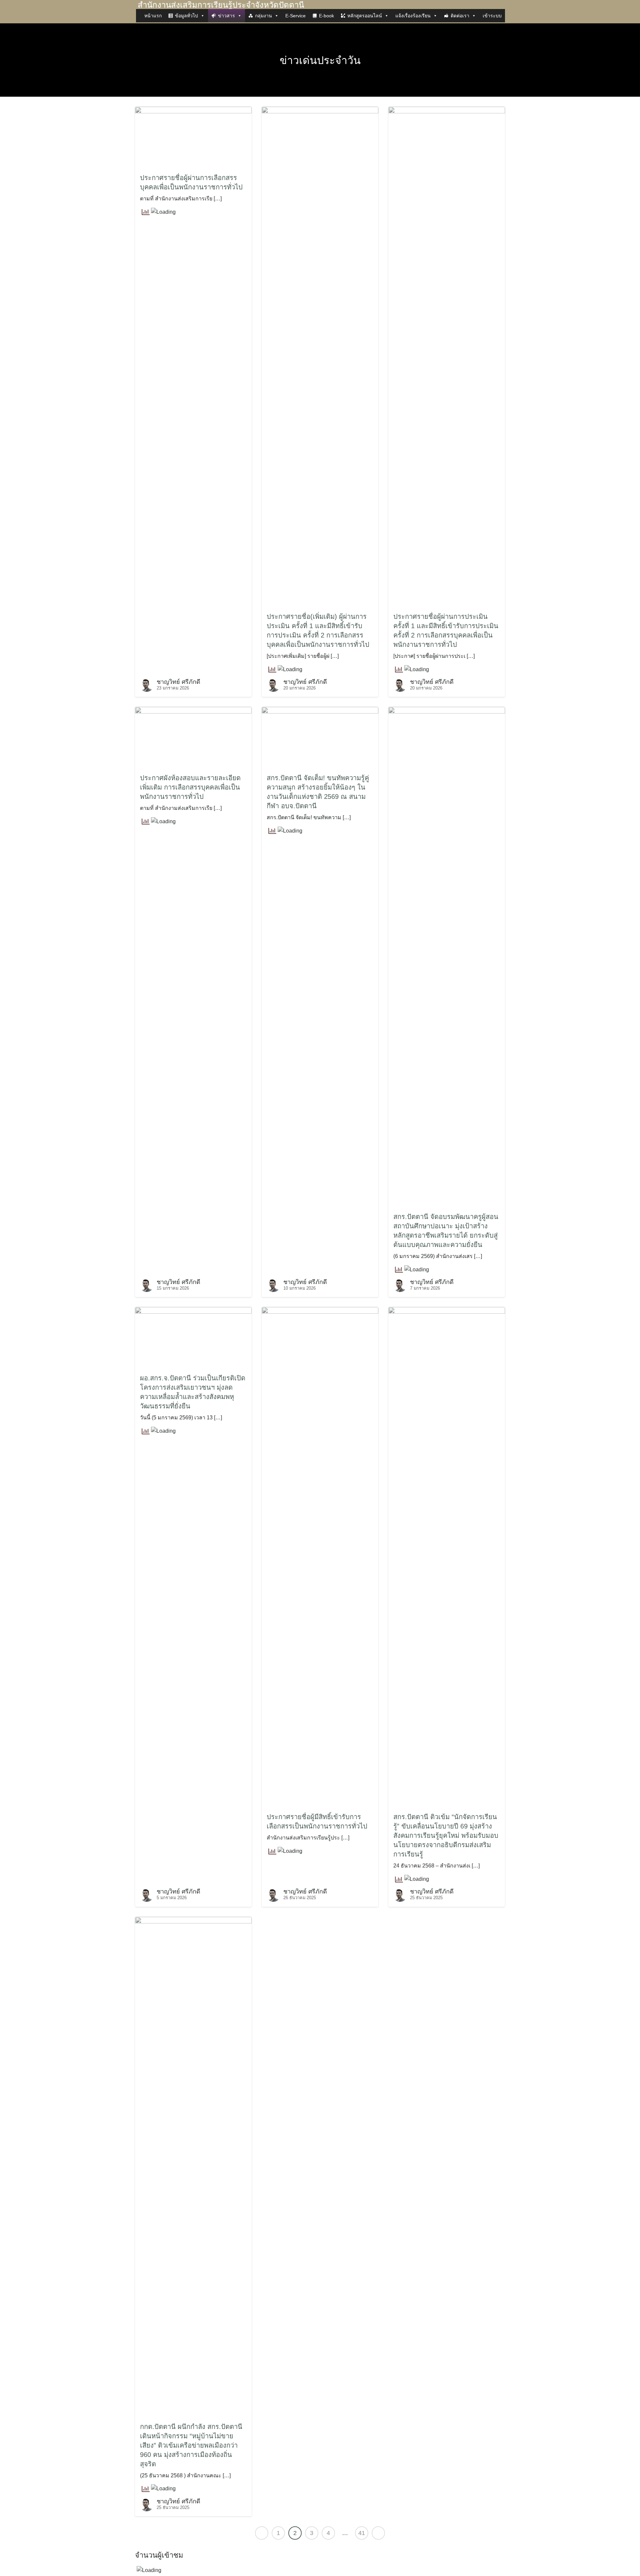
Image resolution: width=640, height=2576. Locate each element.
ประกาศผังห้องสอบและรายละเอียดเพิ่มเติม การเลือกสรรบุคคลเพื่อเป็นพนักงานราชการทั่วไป (190, 787)
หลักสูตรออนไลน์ (365, 16)
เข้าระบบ (492, 16)
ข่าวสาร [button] (226, 16)
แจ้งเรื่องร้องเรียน (413, 16)
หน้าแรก (153, 16)
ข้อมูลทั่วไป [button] (186, 16)
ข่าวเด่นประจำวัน (320, 60)
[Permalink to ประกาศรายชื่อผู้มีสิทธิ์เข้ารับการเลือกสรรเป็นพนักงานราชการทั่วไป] (320, 1557)
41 (362, 2533)
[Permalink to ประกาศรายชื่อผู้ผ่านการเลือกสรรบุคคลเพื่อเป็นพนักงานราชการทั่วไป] (193, 137)
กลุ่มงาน (263, 16)
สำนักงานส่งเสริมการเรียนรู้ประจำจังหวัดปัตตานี (221, 5)
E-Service (295, 16)
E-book (326, 16)
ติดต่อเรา (460, 16)
